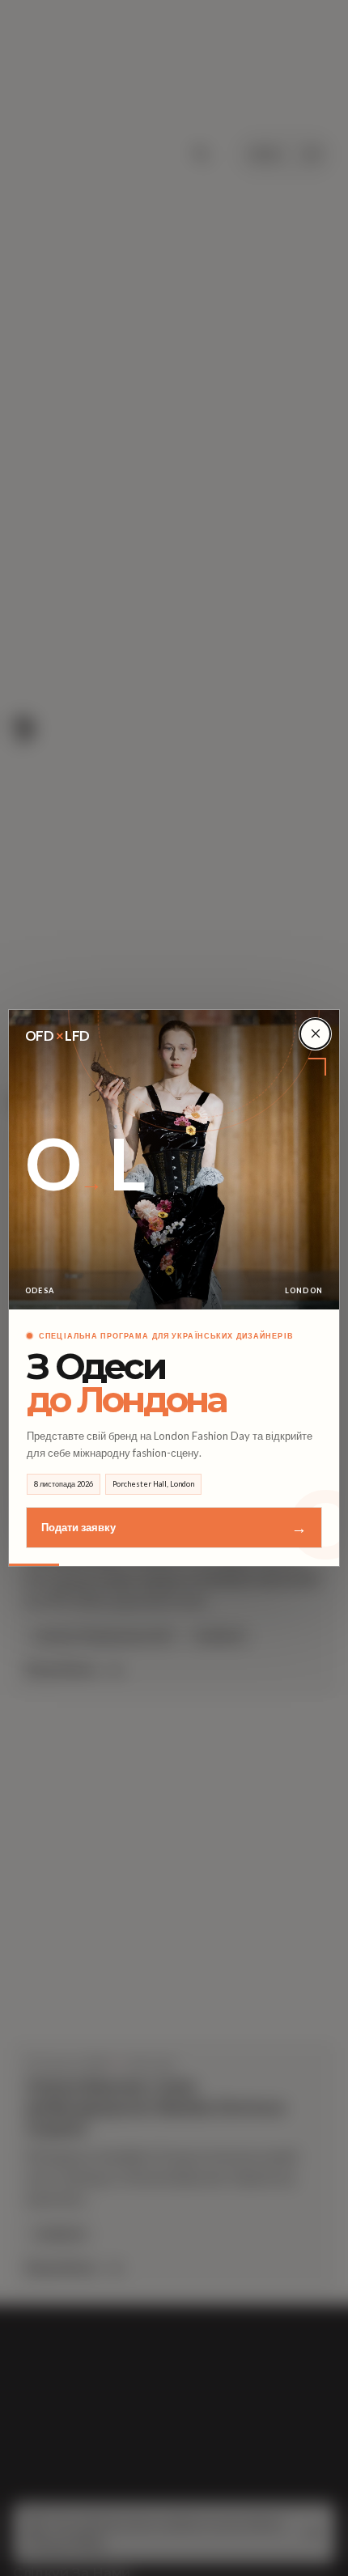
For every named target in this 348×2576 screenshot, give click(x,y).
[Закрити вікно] (315, 1034)
